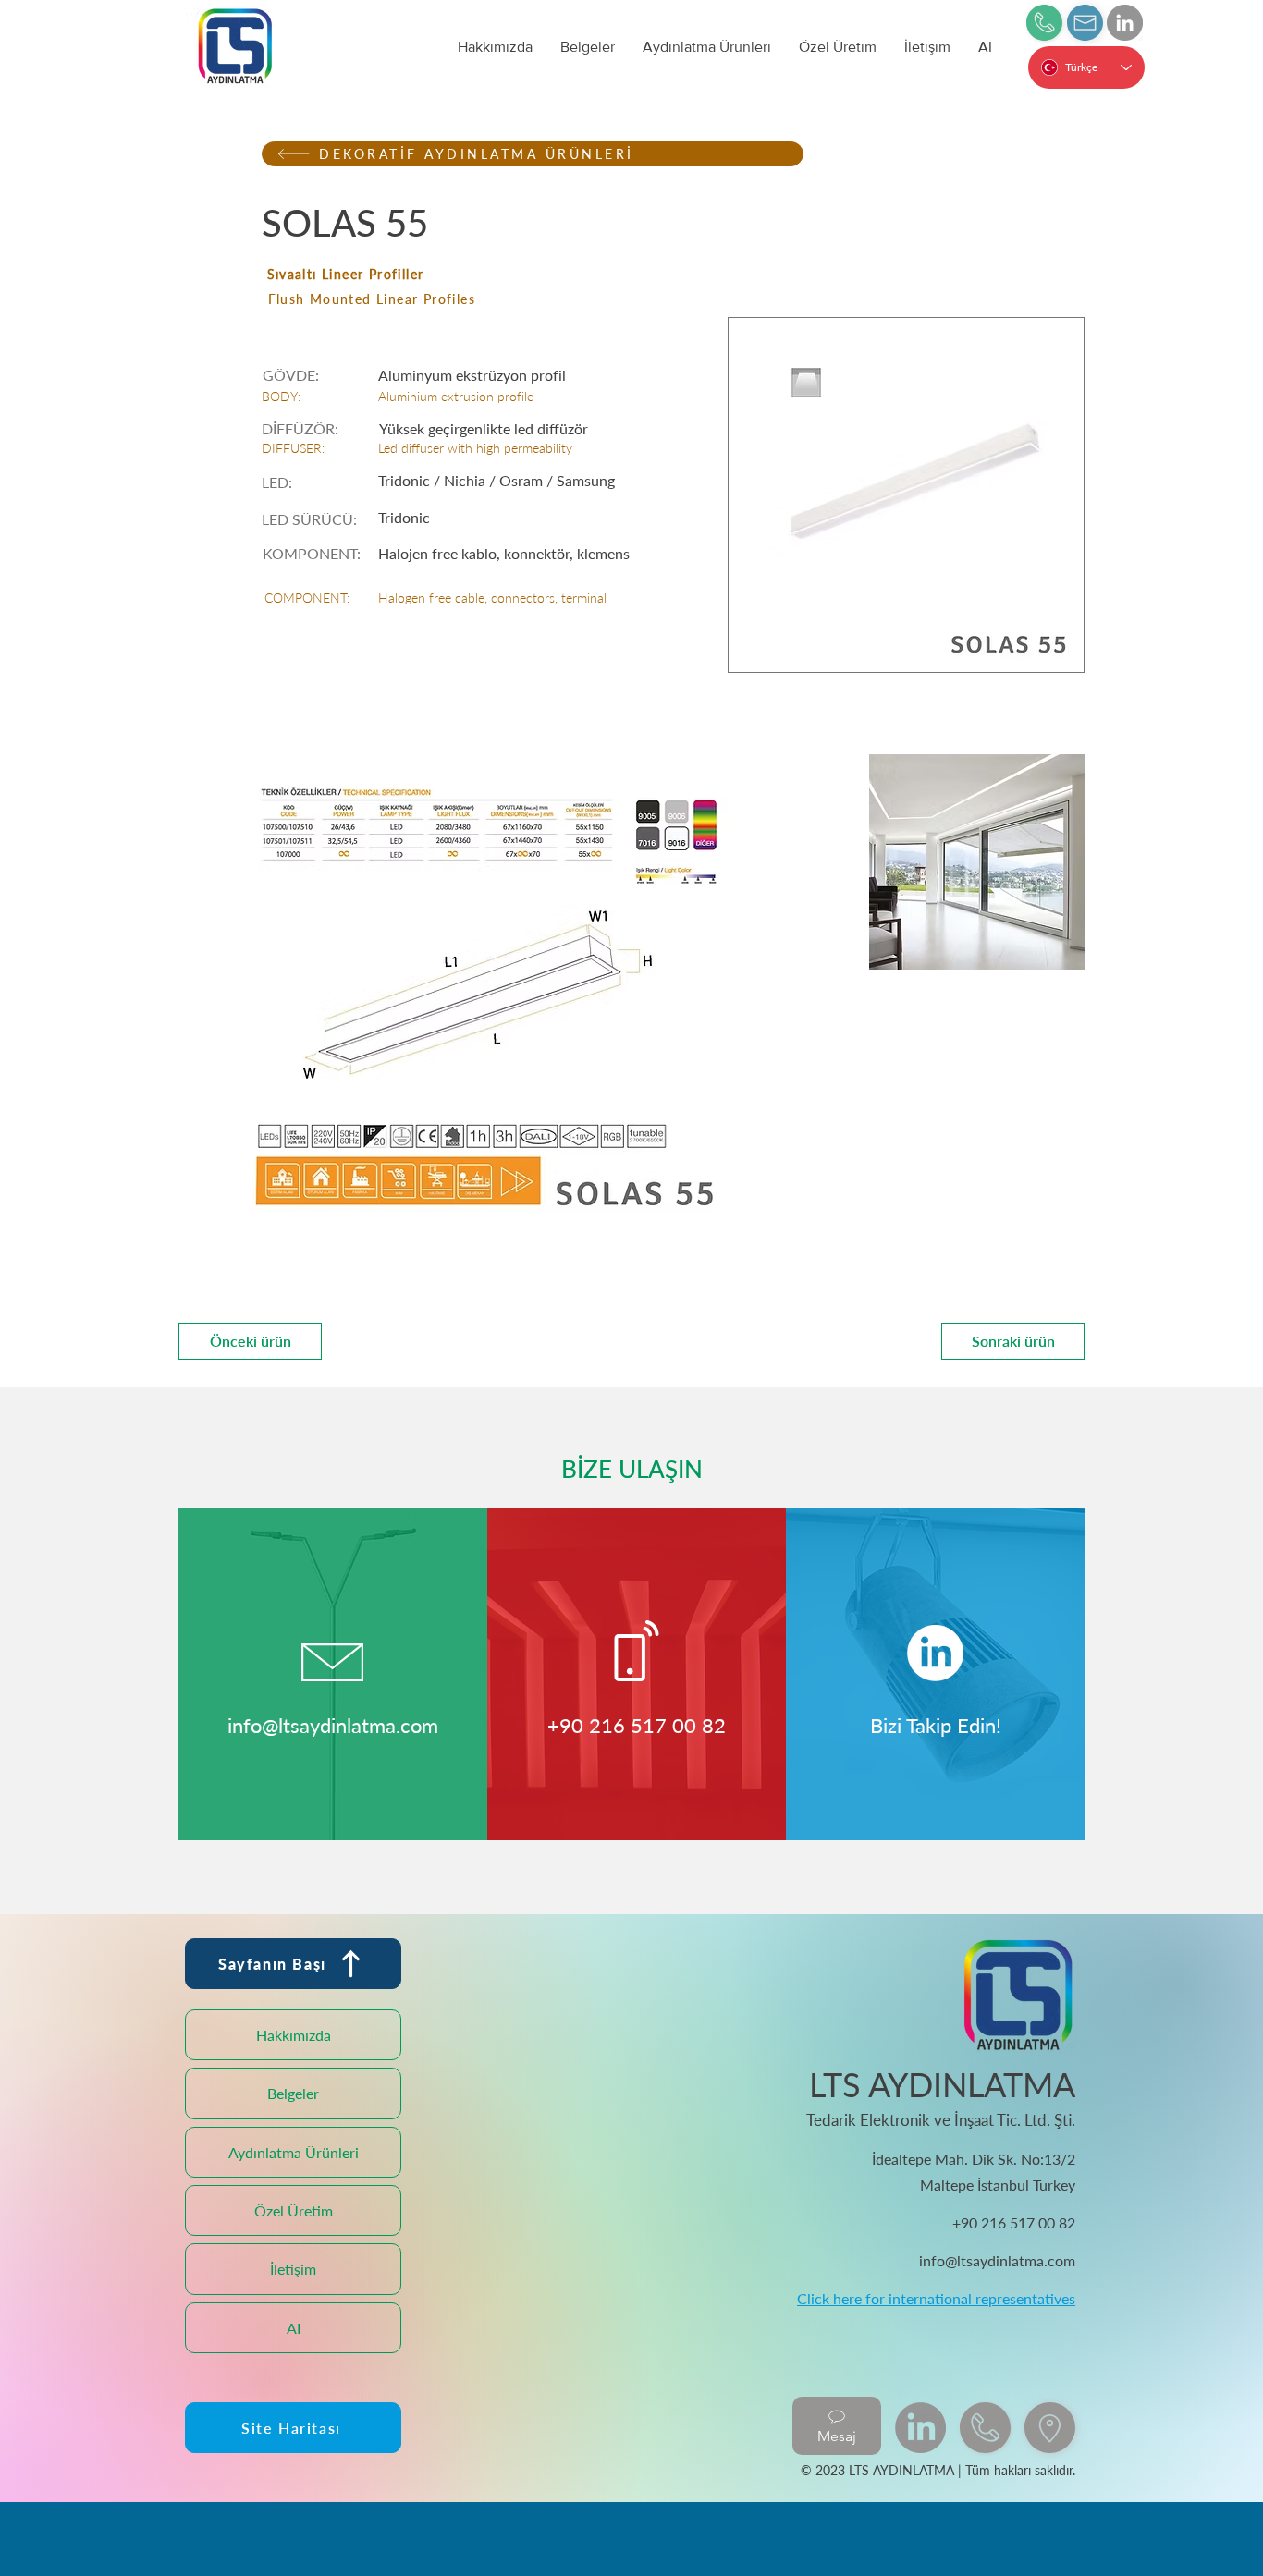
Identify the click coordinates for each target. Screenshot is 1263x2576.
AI (294, 2328)
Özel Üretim (294, 2210)
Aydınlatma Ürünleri (294, 2152)
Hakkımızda (294, 2035)
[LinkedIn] (1125, 23)
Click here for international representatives (936, 2298)
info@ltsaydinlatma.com (333, 1725)
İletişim (293, 2269)
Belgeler (293, 2093)
